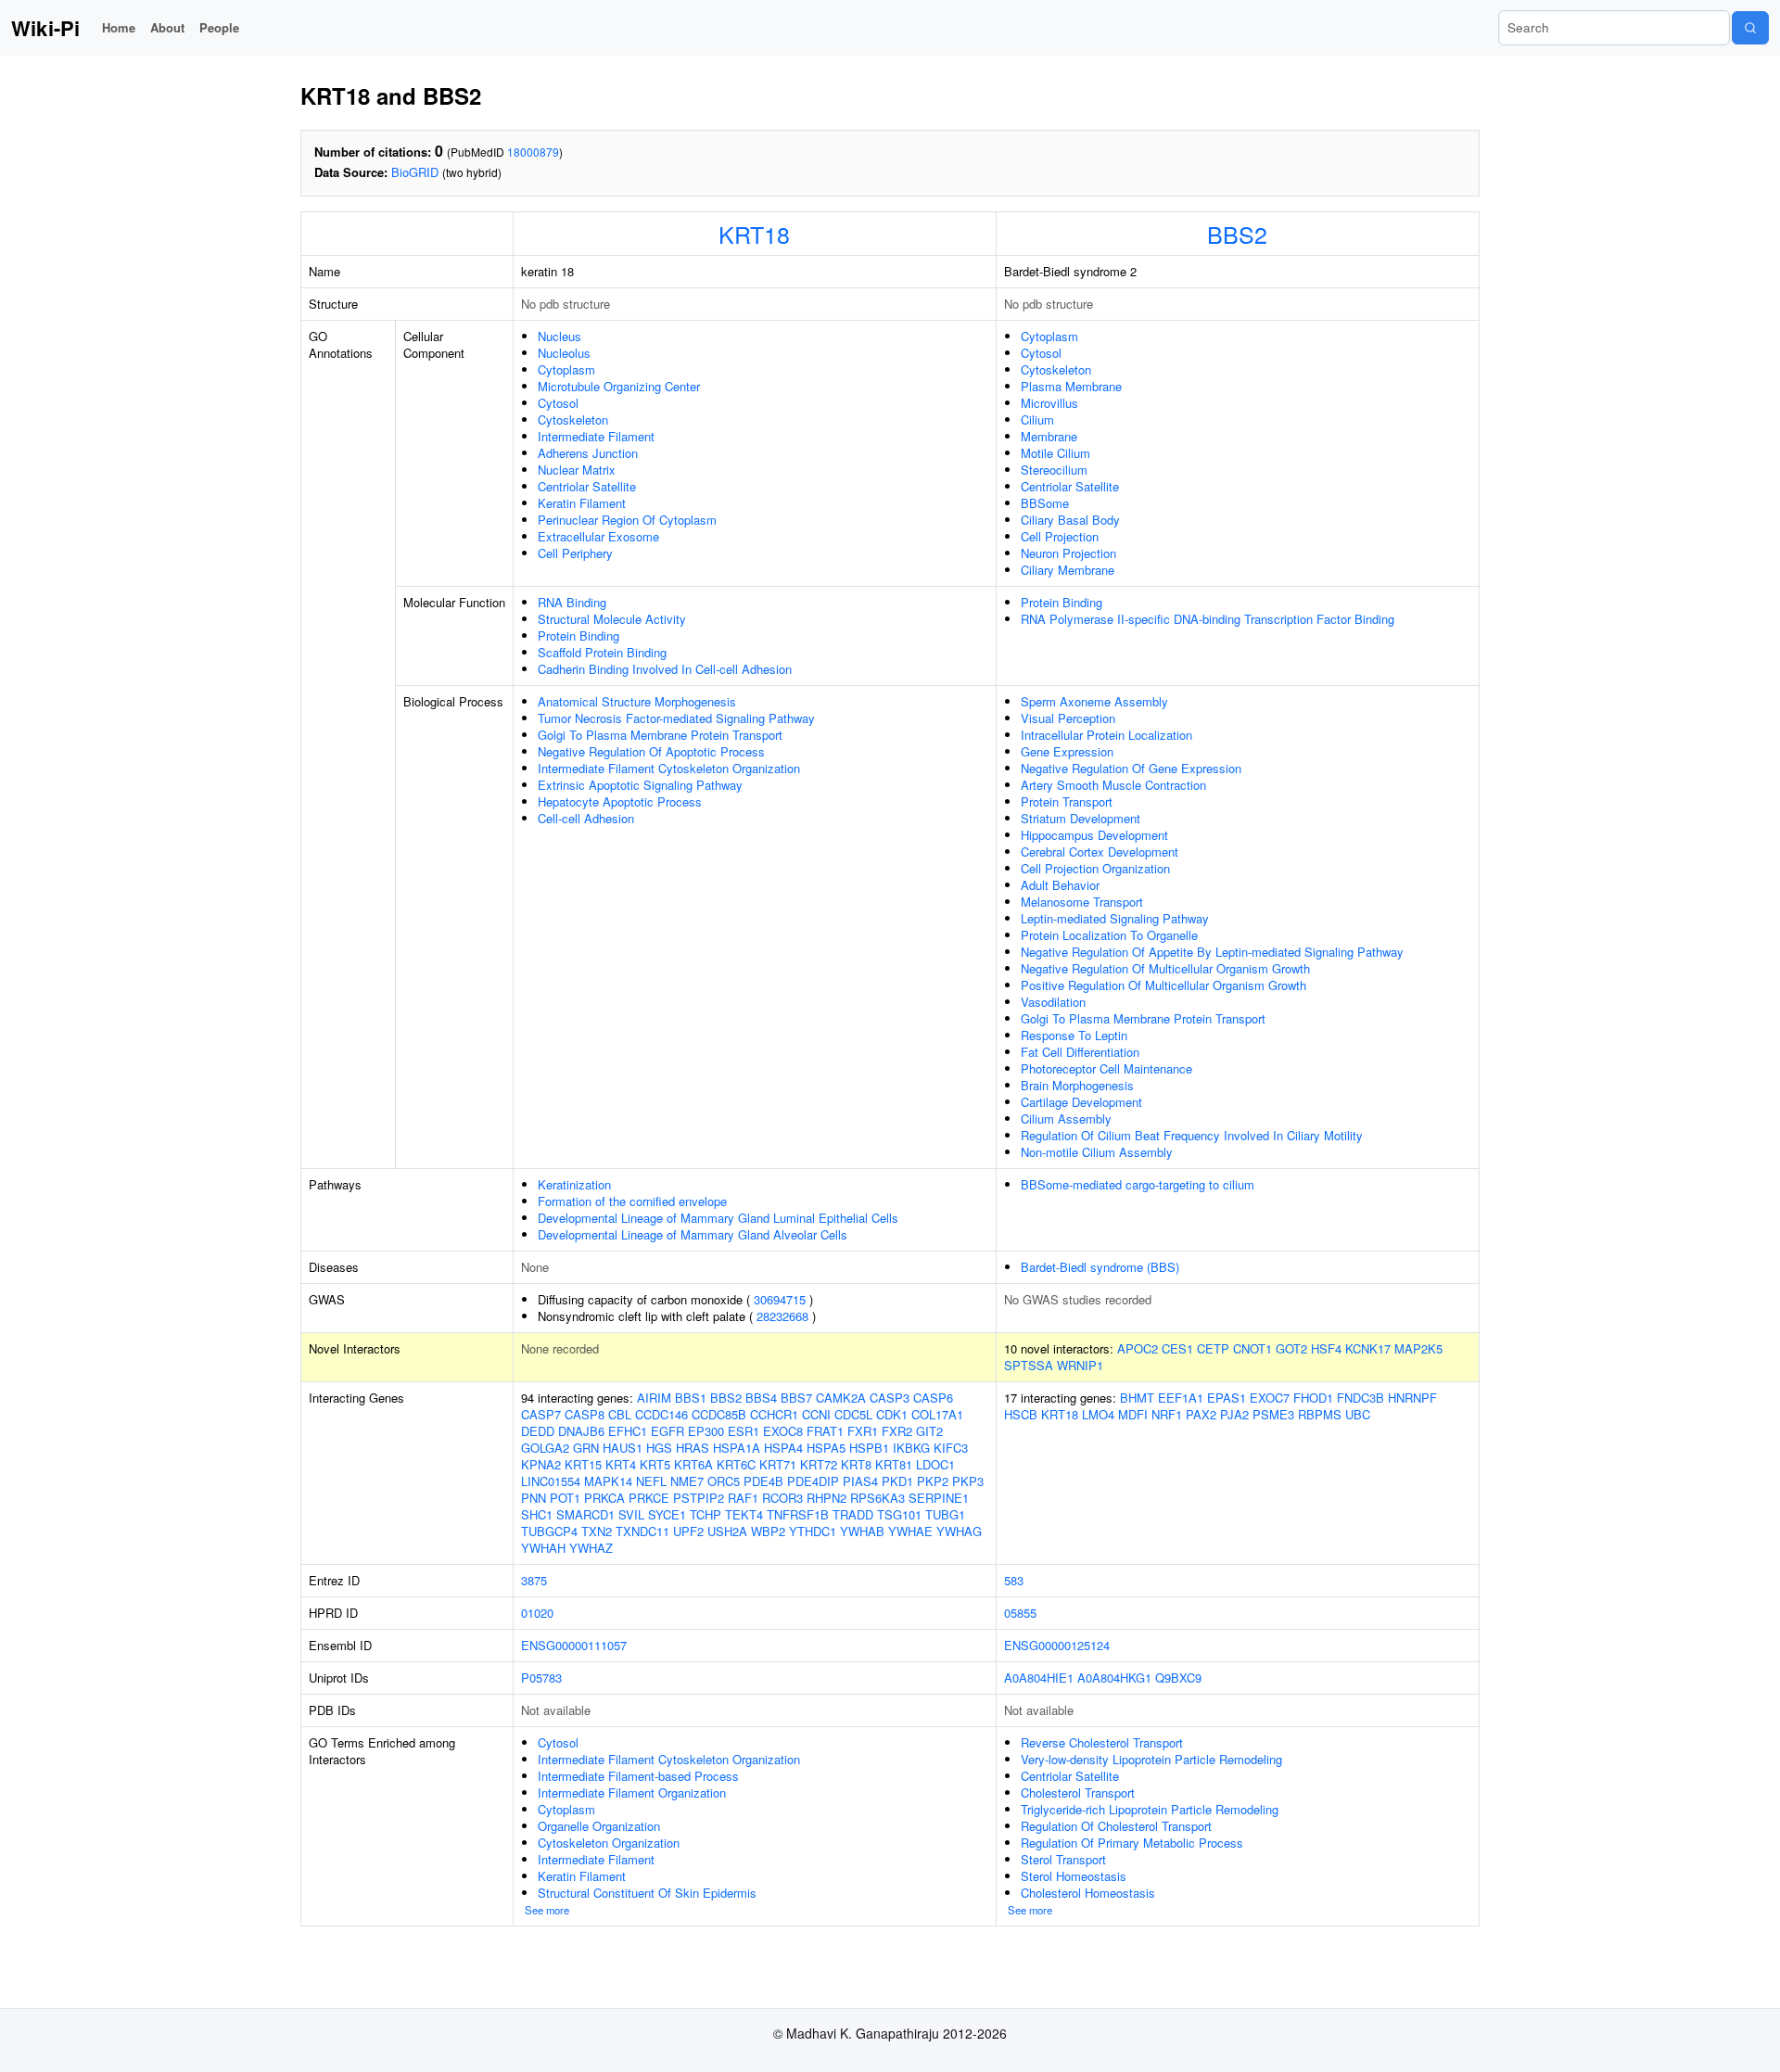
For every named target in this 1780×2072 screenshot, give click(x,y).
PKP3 (968, 1481)
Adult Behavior (1060, 885)
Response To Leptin (1074, 1035)
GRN (586, 1448)
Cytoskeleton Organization (609, 1843)
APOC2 (1138, 1348)
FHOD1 (1313, 1398)
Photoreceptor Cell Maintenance (1106, 1068)
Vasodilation (1053, 1002)
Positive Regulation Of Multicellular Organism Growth (1163, 985)
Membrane (1049, 436)
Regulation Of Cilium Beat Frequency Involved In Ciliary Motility (1192, 1135)
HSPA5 (826, 1448)
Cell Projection (1060, 536)
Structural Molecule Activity (612, 619)
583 (1014, 1580)
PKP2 (933, 1481)
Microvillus (1049, 403)
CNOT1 (1252, 1348)
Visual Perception (1068, 718)
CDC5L (853, 1414)
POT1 (565, 1498)
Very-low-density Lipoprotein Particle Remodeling (1151, 1759)
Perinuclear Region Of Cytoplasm (627, 520)
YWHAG (959, 1531)
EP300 (706, 1431)
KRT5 (655, 1464)
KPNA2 (541, 1464)
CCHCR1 (774, 1414)
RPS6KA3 (877, 1498)
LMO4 (1098, 1414)
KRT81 (894, 1464)
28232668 (782, 1316)
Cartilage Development (1081, 1102)
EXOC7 (1270, 1398)
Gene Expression (1067, 751)
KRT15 (583, 1464)
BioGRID (415, 172)
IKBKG (911, 1448)
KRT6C (736, 1464)
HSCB (1021, 1414)
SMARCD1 (585, 1514)
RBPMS (1320, 1414)
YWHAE (910, 1531)
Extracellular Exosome (598, 536)
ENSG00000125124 (1057, 1645)
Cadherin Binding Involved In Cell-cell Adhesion (665, 669)
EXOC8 (783, 1431)
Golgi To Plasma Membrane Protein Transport (660, 735)
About (167, 27)
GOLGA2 (545, 1448)
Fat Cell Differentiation (1080, 1052)
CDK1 (892, 1414)
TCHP (706, 1514)
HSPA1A (737, 1448)
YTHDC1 (813, 1531)
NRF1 (1167, 1414)
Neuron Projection (1068, 553)
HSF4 (1326, 1348)
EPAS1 (1227, 1398)
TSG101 (899, 1514)
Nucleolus (564, 353)
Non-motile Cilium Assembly (1097, 1152)
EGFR (667, 1431)
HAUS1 (623, 1448)
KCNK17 (1368, 1348)
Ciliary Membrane (1068, 570)
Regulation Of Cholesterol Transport (1116, 1826)
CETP (1213, 1348)
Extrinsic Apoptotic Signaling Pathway (640, 785)
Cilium (1037, 419)
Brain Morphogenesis (1077, 1085)
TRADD (853, 1514)
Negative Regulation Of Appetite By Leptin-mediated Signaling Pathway (1212, 952)
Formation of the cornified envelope (632, 1201)
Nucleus (559, 336)
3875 (534, 1580)
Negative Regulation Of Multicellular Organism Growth (1165, 968)
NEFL (651, 1481)
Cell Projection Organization (1095, 868)
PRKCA (604, 1498)
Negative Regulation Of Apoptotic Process (651, 751)
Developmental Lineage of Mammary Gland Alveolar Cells (693, 1234)
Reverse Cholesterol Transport (1102, 1742)
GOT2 (1291, 1348)
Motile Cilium (1055, 453)
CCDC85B (719, 1414)
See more (547, 1910)
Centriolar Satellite (587, 486)
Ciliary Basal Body (1070, 520)
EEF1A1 (1181, 1398)
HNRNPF (1412, 1398)
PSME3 (1273, 1414)
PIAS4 (860, 1481)
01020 (537, 1613)
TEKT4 (744, 1514)
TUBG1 (945, 1514)
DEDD (538, 1431)
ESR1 (744, 1431)
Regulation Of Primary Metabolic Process (1132, 1843)
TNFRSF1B (798, 1514)
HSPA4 (783, 1448)
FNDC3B (1360, 1398)
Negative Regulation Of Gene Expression (1131, 768)
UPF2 (688, 1531)
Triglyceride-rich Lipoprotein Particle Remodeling (1150, 1809)
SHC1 (537, 1514)
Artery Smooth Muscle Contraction (1113, 785)
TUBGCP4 (549, 1531)
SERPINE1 (939, 1498)
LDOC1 (935, 1464)
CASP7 (541, 1414)
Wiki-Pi (45, 28)
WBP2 (768, 1531)
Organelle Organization (599, 1826)
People (219, 27)
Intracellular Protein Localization (1106, 735)
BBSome (1045, 503)
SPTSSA (1029, 1365)
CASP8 (585, 1414)
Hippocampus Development (1094, 835)
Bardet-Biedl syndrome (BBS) (1100, 1267)
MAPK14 (608, 1481)
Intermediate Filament (596, 436)
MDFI (1133, 1414)
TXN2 (597, 1531)
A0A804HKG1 (1114, 1678)
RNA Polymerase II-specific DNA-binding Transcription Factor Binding (1208, 619)
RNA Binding (572, 602)
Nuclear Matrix (577, 470)
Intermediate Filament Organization (632, 1792)
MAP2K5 (1418, 1348)
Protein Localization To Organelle (1109, 935)
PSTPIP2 (699, 1498)
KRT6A (693, 1464)
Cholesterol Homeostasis (1088, 1893)
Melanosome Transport (1082, 902)
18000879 (533, 152)
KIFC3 (951, 1448)
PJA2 (1234, 1414)
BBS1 (691, 1398)
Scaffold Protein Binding (602, 652)
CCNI (816, 1414)
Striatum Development (1081, 818)
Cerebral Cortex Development (1100, 852)
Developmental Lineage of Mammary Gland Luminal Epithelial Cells (718, 1218)
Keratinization (574, 1184)
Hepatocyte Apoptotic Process (620, 801)
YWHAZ (591, 1548)
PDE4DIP (813, 1481)
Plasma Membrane (1071, 386)
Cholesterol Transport (1078, 1792)
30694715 (780, 1299)
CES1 (1177, 1348)
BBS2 (1237, 234)
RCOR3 (782, 1498)
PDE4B (763, 1481)
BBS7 (796, 1398)
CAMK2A (841, 1398)
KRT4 (621, 1464)
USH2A (727, 1531)
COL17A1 (937, 1414)
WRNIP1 (1080, 1365)
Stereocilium (1054, 470)
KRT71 (778, 1464)
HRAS (693, 1448)
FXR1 (863, 1431)
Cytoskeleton (573, 419)
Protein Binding (578, 636)
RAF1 (743, 1498)
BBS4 (761, 1398)
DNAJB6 (581, 1431)
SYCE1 (667, 1514)
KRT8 (856, 1464)
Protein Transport (1067, 801)
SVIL (631, 1514)
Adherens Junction (588, 453)
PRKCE (649, 1498)
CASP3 (890, 1398)
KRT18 (754, 234)
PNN (534, 1498)
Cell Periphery (575, 553)
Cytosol (558, 403)
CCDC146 (661, 1414)
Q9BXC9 (1178, 1678)
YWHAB (862, 1531)
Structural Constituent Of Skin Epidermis (647, 1893)
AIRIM (654, 1398)
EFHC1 (628, 1431)
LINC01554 (551, 1481)
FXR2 (897, 1431)
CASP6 (933, 1398)
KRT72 (819, 1464)
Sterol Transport (1063, 1859)
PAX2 (1201, 1414)
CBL (620, 1414)
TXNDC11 (642, 1531)
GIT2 (929, 1431)
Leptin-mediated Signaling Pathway (1115, 918)
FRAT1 (825, 1431)
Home (119, 27)
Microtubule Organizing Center (619, 386)
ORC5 (724, 1481)
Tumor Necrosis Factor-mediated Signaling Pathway (676, 718)
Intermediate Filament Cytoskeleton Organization (669, 768)
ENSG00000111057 (574, 1645)
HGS (659, 1448)
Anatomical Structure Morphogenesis (637, 701)
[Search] (1750, 28)
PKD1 (897, 1481)
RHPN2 (826, 1498)
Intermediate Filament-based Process (638, 1776)
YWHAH (543, 1548)
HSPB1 (869, 1448)
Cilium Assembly (1066, 1119)
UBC (1358, 1414)
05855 (1020, 1613)
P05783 (541, 1678)
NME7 (687, 1481)
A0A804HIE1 (1039, 1678)
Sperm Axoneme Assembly (1094, 701)
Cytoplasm (566, 369)
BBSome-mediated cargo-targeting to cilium (1138, 1184)
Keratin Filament (582, 503)
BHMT (1137, 1398)
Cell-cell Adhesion (586, 818)
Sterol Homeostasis (1074, 1876)
